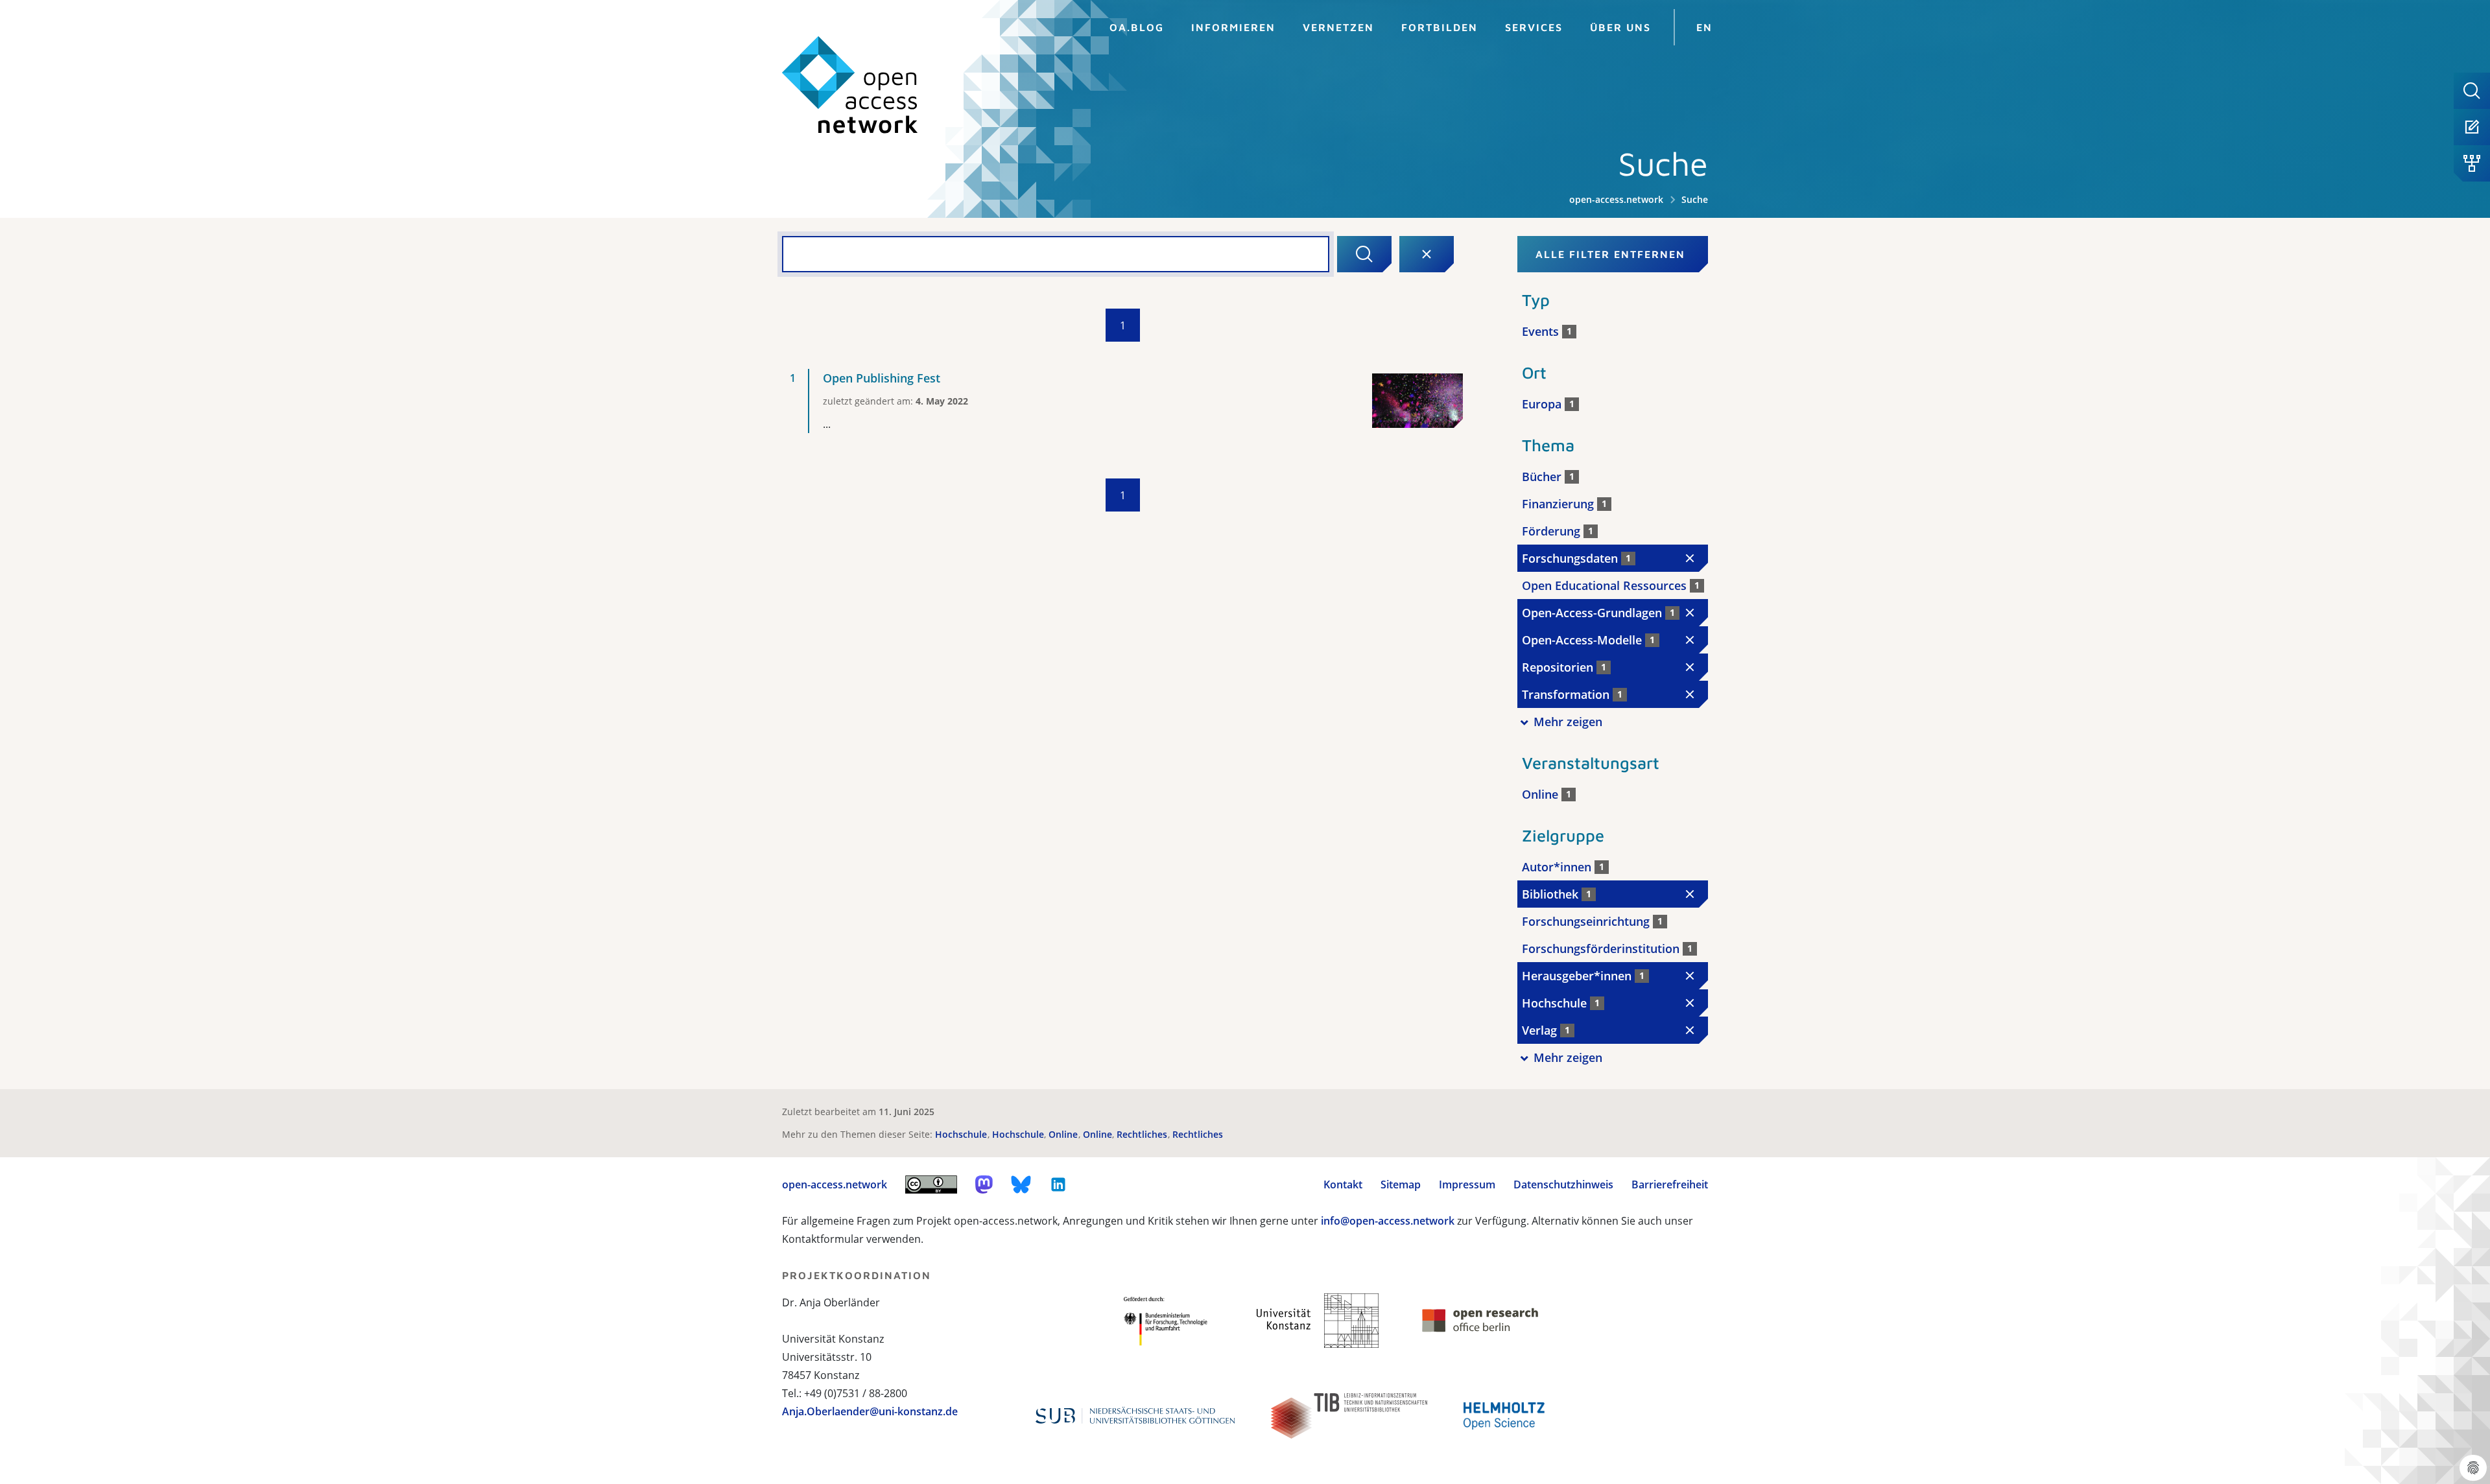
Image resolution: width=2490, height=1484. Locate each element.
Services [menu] (1534, 27)
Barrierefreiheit (1670, 1184)
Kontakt (1343, 1184)
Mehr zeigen (1568, 722)
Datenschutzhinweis (1563, 1184)
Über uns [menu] (1620, 27)
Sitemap (1401, 1184)
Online (1064, 1134)
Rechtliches (1143, 1134)
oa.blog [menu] (1137, 27)
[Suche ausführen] (1364, 254)
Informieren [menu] (1233, 27)
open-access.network (1616, 199)
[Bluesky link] (1021, 1184)
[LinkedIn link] (1058, 1184)
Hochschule (962, 1134)
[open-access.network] (850, 85)
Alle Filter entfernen (1610, 254)
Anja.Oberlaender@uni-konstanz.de (870, 1411)
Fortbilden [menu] (1440, 27)
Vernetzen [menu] (1338, 27)
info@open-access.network (1388, 1221)
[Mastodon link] (984, 1184)
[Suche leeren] (1427, 254)
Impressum (1467, 1184)
